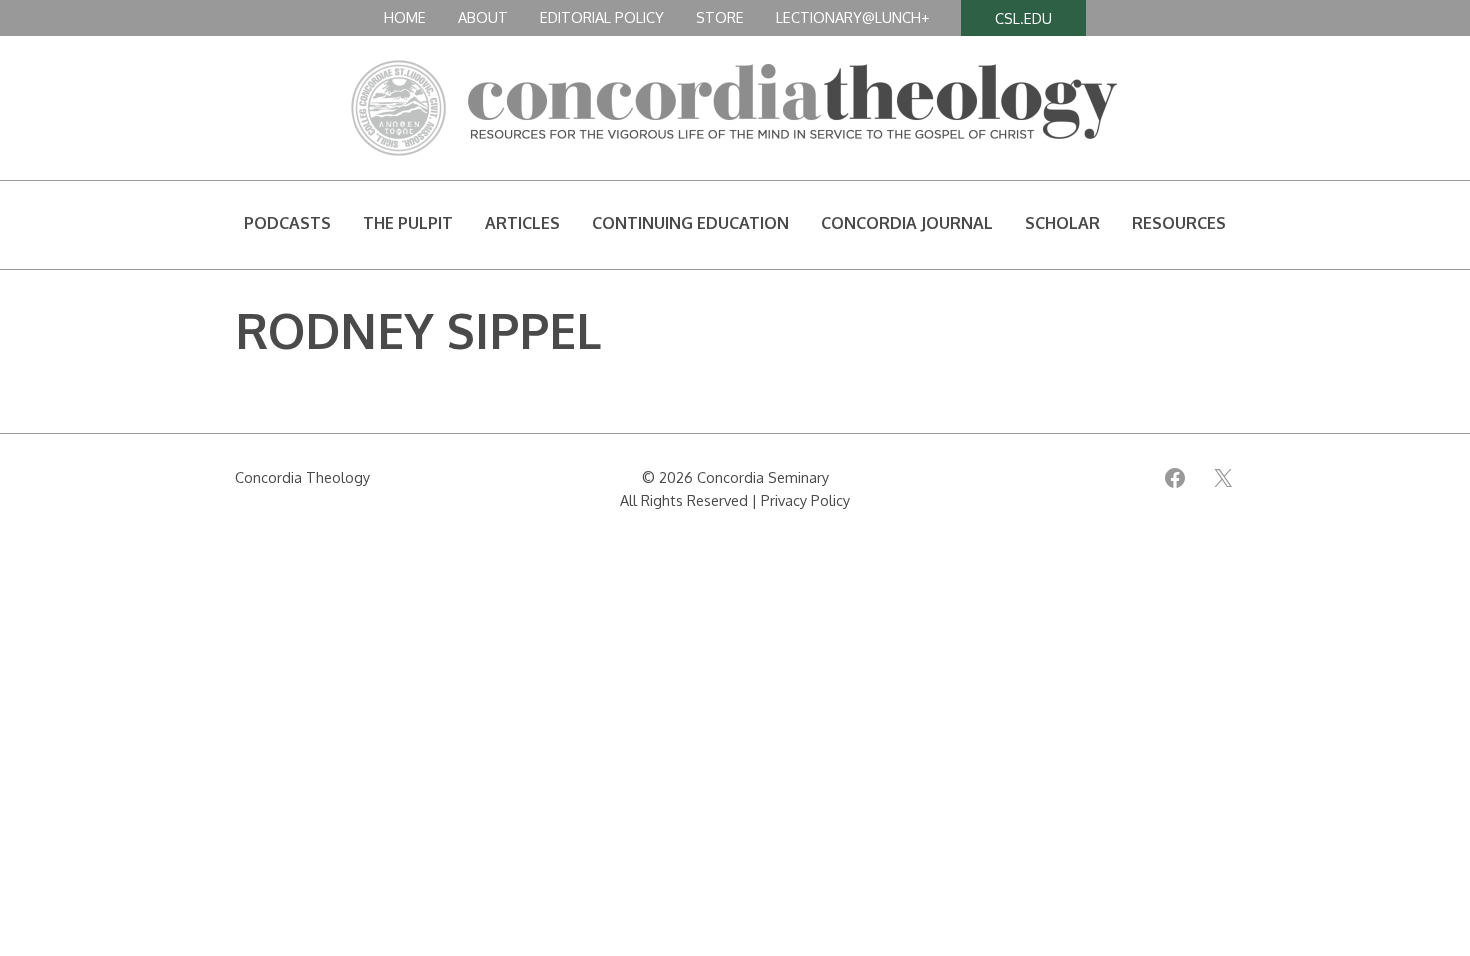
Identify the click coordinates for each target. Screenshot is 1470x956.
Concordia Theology (302, 477)
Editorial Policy (602, 17)
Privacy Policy (805, 500)
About (483, 17)
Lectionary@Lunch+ (852, 17)
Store (720, 17)
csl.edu (1023, 18)
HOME (405, 17)
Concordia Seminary (763, 477)
